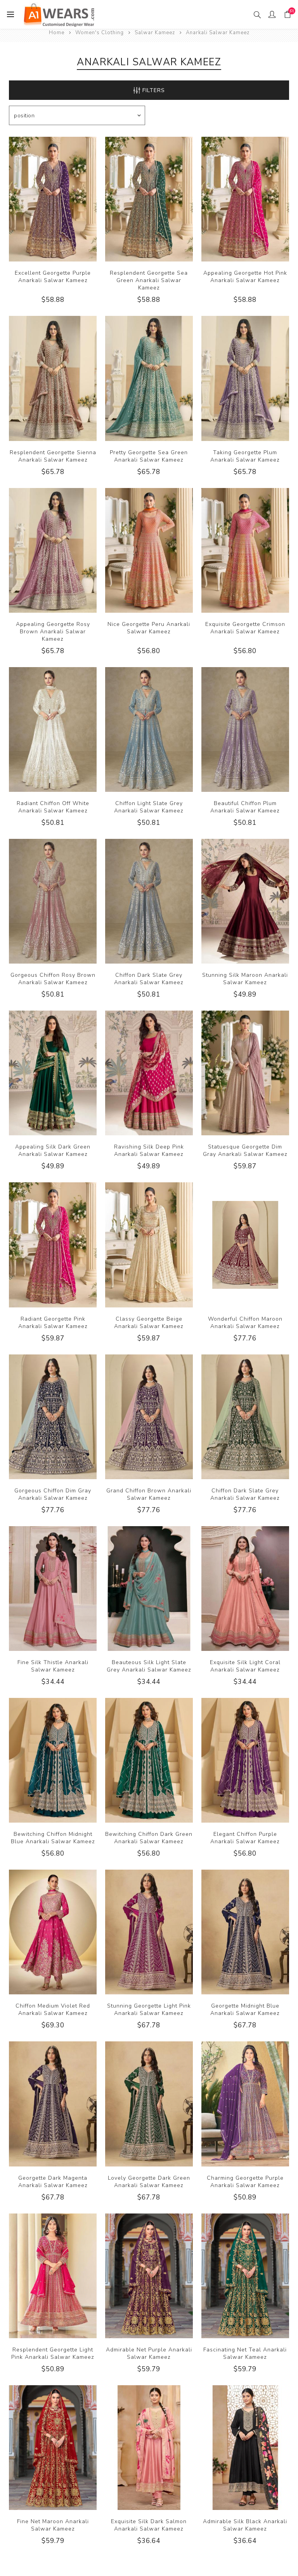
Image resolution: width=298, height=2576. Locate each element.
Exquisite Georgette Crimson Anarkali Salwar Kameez (245, 628)
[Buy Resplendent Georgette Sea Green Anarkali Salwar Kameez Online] (149, 199)
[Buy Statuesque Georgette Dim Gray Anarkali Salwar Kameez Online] (245, 1073)
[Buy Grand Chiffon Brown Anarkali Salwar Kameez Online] (149, 1417)
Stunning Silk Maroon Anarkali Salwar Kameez (245, 979)
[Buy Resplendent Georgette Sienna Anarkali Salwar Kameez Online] (53, 378)
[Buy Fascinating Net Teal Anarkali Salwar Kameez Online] (245, 2276)
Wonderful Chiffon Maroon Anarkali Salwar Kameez (245, 1323)
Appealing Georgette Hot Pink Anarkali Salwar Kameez (245, 277)
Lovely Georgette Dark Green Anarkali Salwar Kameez (149, 2182)
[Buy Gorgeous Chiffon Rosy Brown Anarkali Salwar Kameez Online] (53, 901)
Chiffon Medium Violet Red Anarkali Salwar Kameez (53, 2010)
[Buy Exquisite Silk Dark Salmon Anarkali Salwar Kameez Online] (149, 2448)
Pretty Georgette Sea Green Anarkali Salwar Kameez (149, 456)
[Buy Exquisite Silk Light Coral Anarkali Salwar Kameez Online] (245, 1589)
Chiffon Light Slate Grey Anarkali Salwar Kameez (149, 807)
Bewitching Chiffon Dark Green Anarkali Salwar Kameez (149, 1838)
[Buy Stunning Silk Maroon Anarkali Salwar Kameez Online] (245, 901)
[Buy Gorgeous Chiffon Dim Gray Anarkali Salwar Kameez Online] (53, 1417)
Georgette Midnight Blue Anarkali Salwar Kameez (245, 2010)
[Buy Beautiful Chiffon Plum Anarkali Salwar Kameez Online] (245, 729)
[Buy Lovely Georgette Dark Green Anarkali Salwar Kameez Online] (149, 2104)
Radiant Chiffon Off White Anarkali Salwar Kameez (53, 807)
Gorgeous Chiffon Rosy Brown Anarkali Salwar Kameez (53, 979)
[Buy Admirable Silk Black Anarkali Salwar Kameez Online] (245, 2448)
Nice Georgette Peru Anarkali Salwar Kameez (149, 628)
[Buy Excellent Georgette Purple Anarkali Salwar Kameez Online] (53, 199)
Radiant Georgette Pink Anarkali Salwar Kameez (53, 1323)
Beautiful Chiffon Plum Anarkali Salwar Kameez (245, 807)
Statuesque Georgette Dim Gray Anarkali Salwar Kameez (245, 1150)
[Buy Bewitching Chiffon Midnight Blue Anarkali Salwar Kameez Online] (53, 1760)
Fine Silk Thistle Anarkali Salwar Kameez (53, 1666)
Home (57, 33)
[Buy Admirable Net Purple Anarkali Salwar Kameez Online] (149, 2276)
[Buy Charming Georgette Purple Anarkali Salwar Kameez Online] (245, 2104)
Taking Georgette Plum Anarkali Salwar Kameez (245, 456)
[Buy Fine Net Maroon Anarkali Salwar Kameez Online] (53, 2448)
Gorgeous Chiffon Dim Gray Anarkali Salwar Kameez (53, 1494)
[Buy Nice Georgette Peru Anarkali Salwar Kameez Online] (149, 550)
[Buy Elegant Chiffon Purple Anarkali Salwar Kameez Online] (245, 1760)
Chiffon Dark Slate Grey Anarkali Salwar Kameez (149, 979)
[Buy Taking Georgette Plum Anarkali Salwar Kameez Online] (245, 378)
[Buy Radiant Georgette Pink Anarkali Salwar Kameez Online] (53, 1245)
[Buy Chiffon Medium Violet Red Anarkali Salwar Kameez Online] (53, 1932)
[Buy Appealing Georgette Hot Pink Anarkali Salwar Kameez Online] (245, 199)
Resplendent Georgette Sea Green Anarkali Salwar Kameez (149, 280)
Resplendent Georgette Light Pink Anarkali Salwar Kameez (53, 2353)
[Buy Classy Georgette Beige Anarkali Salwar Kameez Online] (149, 1245)
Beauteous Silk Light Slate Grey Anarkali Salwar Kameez (149, 1666)
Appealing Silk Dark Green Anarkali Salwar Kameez (53, 1150)
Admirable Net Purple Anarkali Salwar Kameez (149, 2353)
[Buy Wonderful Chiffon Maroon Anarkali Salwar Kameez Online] (245, 1245)
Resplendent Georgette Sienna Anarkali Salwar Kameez (53, 456)
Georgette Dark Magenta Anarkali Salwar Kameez (53, 2182)
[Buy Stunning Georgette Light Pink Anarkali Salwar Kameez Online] (149, 1932)
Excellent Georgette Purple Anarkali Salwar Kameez (53, 277)
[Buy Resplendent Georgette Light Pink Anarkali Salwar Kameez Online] (53, 2276)
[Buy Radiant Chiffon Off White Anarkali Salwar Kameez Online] (53, 729)
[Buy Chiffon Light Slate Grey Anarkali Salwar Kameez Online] (149, 729)
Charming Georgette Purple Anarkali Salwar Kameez (245, 2182)
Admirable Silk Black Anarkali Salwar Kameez (245, 2525)
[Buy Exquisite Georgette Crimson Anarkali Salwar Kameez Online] (245, 550)
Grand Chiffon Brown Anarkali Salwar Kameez (149, 1494)
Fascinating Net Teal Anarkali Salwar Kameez (245, 2353)
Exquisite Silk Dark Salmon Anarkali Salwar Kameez (149, 2525)
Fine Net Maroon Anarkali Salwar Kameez (53, 2525)
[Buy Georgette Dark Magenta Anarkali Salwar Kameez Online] (53, 2104)
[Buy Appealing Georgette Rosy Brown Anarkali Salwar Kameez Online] (53, 550)
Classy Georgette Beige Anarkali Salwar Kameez (149, 1323)
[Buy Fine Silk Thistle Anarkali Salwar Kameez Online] (53, 1589)
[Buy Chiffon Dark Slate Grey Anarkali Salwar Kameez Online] (149, 901)
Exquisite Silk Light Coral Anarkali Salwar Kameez (245, 1666)
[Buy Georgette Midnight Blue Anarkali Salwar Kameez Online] (245, 1932)
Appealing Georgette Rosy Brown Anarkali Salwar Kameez (53, 632)
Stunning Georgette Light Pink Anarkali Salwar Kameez (149, 2010)
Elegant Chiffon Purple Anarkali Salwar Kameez (245, 1838)
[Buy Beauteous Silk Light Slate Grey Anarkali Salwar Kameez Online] (149, 1589)
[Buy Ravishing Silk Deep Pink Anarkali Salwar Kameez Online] (149, 1073)
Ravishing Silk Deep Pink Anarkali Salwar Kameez (149, 1150)
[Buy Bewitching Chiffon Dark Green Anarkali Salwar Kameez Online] (149, 1760)
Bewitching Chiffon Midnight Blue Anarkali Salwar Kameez (53, 1838)
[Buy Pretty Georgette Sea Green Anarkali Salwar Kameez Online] (149, 378)
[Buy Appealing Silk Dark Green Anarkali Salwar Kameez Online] (53, 1073)
